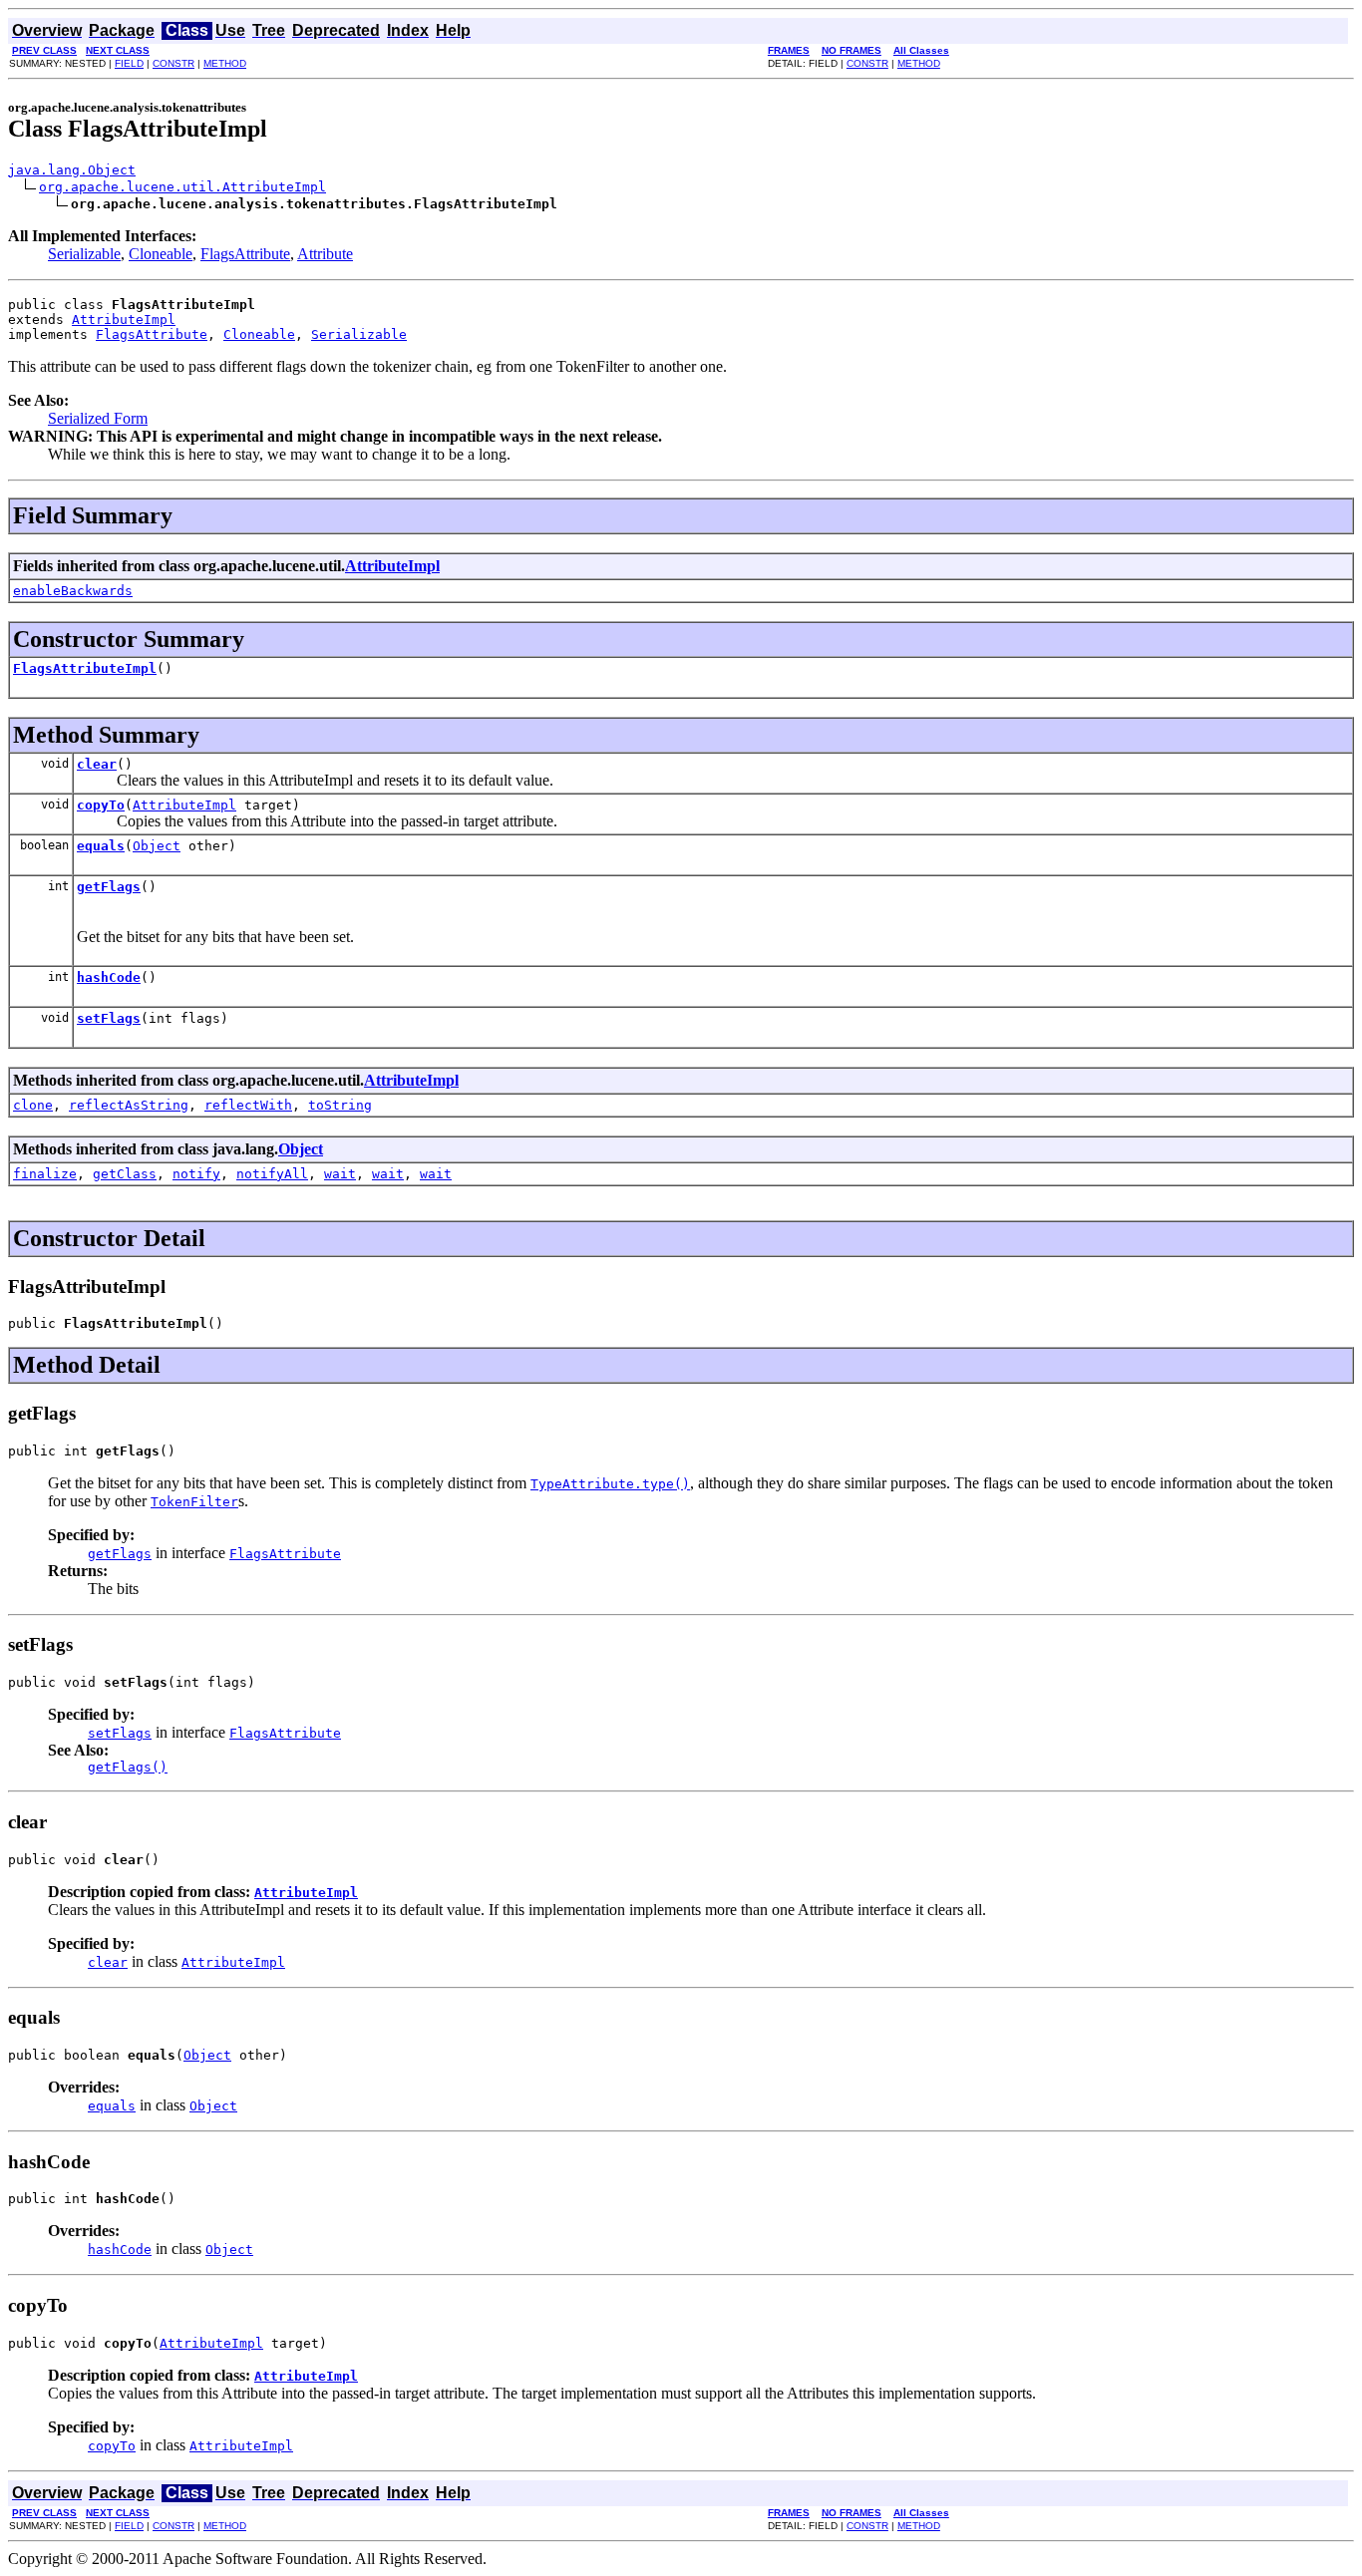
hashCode (109, 977)
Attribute (325, 254)
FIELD (129, 63)
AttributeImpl (124, 320)
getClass (125, 1174)
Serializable (84, 254)
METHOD (225, 63)
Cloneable (161, 254)
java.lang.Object (72, 170)
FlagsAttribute (245, 254)
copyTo (101, 805)
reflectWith (248, 1105)
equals (101, 846)
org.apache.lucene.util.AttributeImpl (182, 187)
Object (157, 846)
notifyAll (272, 1174)
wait (340, 1174)
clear (97, 764)
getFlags (109, 887)
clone (33, 1105)
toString (340, 1105)
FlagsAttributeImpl (85, 668)
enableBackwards (73, 591)
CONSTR (173, 63)
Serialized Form (98, 418)
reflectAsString (129, 1105)
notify (196, 1174)
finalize (45, 1174)
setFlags (109, 1018)
